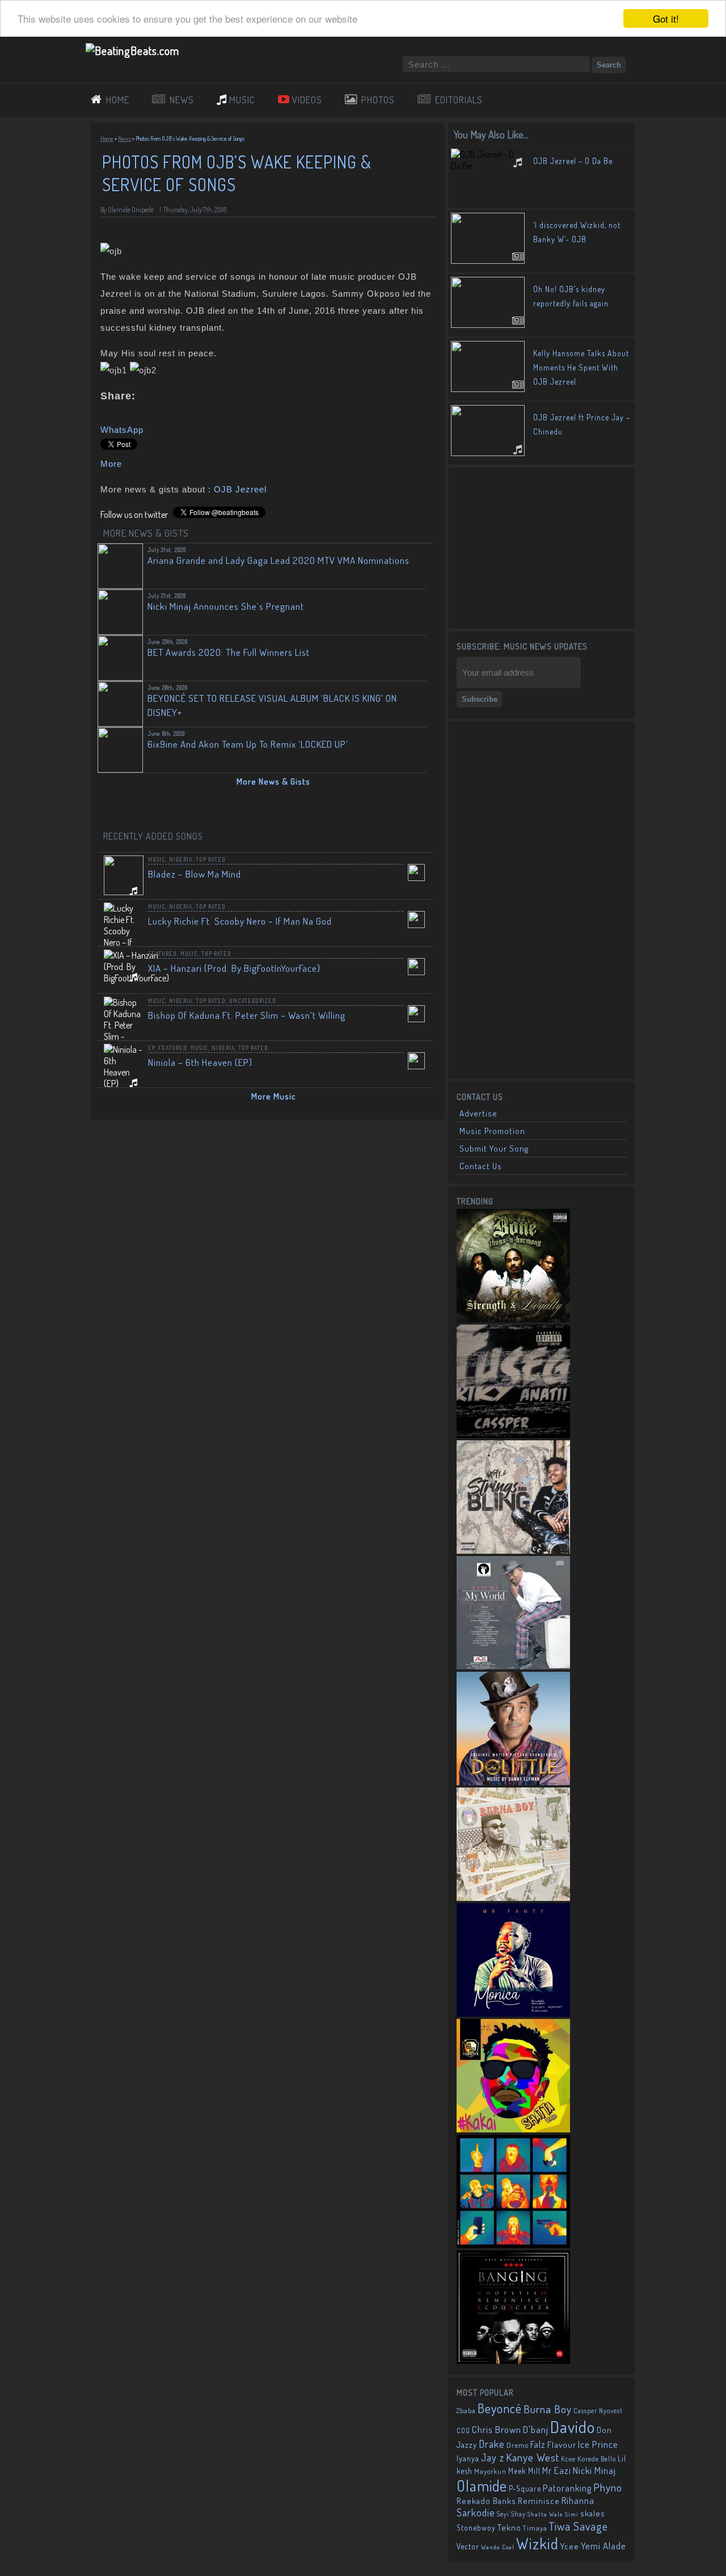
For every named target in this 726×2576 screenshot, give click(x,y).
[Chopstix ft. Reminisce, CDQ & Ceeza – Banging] (513, 2360)
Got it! (666, 18)
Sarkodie (476, 2512)
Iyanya (468, 2458)
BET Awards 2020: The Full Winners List (229, 652)
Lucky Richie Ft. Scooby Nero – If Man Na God (240, 921)
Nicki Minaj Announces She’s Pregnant (226, 606)
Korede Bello (597, 2459)
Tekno (509, 2527)
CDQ (463, 2430)
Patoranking (567, 2488)
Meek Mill (524, 2471)
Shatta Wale (545, 2514)
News (124, 138)
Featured (162, 954)
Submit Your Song (494, 1148)
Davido (573, 2427)
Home (107, 138)
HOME (118, 100)
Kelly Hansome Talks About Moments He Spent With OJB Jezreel (581, 367)
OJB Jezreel (240, 489)
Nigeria (181, 859)
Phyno (608, 2487)
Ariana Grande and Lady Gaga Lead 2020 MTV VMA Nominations (278, 560)
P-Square (525, 2488)
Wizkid (537, 2543)
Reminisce (539, 2501)
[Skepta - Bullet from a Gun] (513, 2245)
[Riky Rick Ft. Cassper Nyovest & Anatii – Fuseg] (513, 1435)
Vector (468, 2546)
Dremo (518, 2445)
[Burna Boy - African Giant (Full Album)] (513, 1898)
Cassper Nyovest (598, 2411)
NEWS (182, 100)
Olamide (482, 2486)
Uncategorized (253, 1001)
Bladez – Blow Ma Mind (195, 874)
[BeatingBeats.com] (132, 50)
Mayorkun (490, 2471)
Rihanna (578, 2501)
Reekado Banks (486, 2501)
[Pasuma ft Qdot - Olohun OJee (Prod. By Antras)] (513, 1666)
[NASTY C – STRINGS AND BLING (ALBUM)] (513, 1550)
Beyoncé (500, 2408)
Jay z (493, 2457)
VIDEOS (307, 100)
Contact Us (481, 1166)
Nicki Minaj (594, 2470)
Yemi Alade (603, 2546)
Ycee (570, 2546)
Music (157, 859)
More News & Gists (273, 781)
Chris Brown (497, 2429)
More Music (274, 1096)
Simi (572, 2514)
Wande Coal (498, 2547)
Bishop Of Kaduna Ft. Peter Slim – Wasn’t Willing (247, 1015)
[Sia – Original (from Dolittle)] (513, 1782)
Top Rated (211, 859)
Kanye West (533, 2457)
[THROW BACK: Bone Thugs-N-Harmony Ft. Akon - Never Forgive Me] (513, 1319)
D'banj (536, 2429)
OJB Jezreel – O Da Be (573, 161)
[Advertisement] (542, 547)
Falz (538, 2444)
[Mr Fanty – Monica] (513, 2013)
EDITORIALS (459, 100)
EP (151, 1048)
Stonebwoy (476, 2527)
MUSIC (242, 100)
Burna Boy (548, 2409)
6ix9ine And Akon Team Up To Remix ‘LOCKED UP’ (248, 744)
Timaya (535, 2528)
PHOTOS (378, 100)
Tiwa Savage (579, 2526)
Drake (492, 2444)
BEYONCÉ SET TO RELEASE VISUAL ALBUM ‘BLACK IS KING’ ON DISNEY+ (272, 705)
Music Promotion (492, 1131)
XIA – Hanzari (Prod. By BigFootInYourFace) (234, 968)
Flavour (562, 2444)
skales (593, 2513)
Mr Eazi (557, 2470)
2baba (466, 2410)
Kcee (568, 2459)
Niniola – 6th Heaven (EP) (200, 1062)
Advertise (478, 1113)
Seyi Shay (511, 2514)
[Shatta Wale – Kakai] (513, 2129)
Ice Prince (598, 2444)
